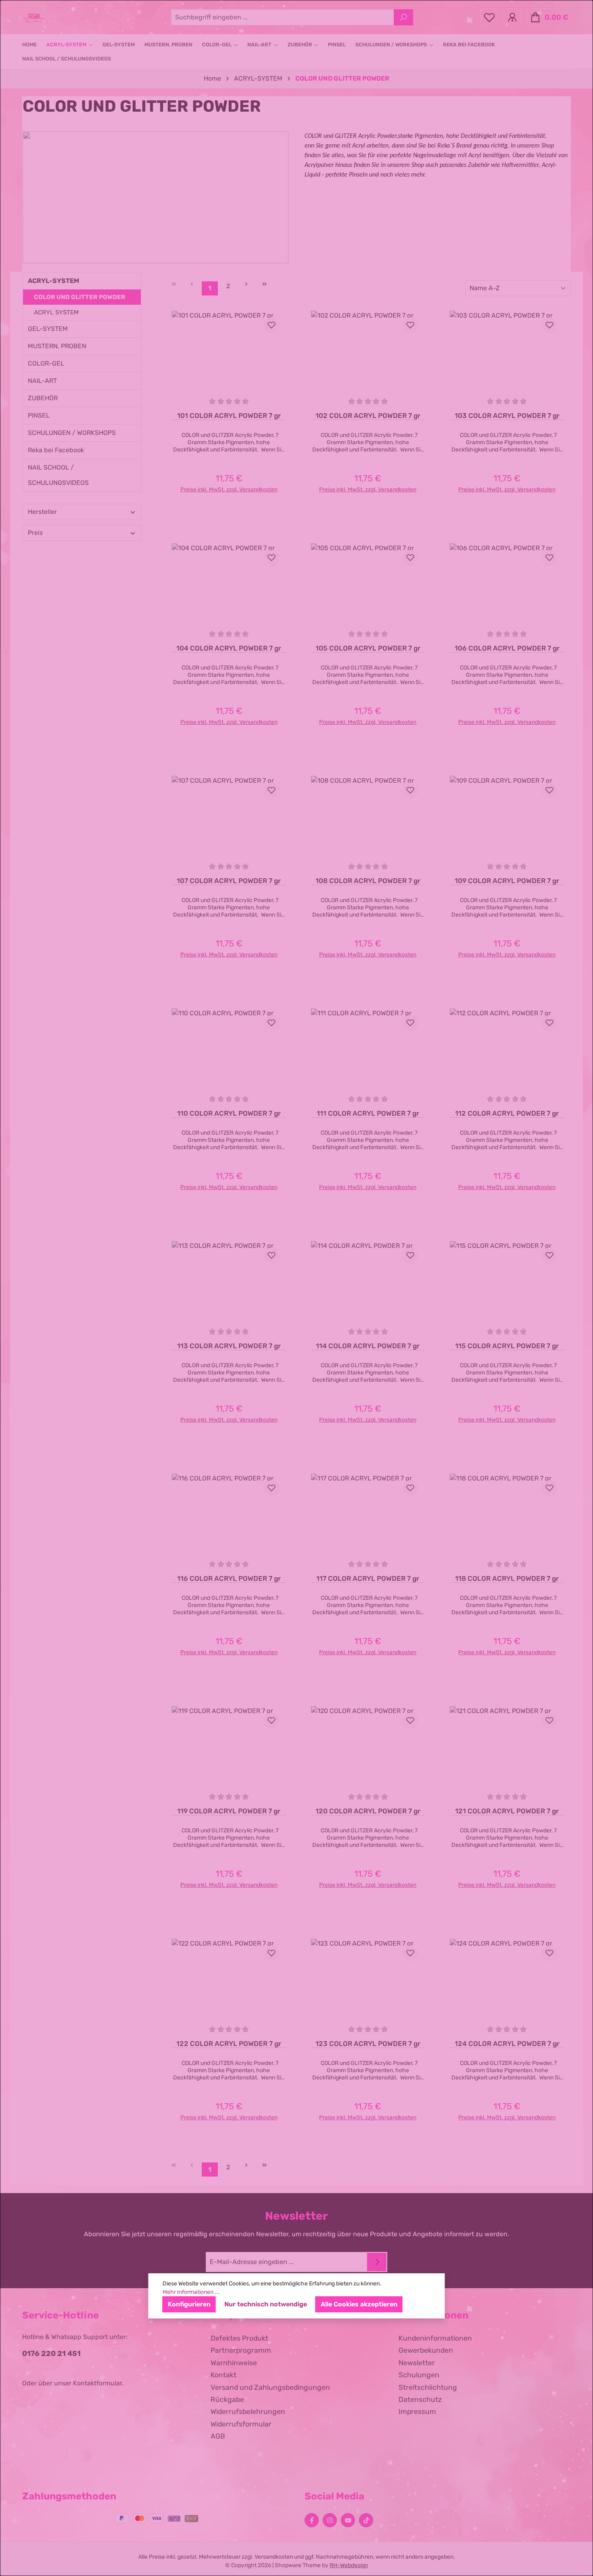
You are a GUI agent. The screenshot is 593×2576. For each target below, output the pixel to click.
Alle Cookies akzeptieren (359, 2304)
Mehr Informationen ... (191, 2292)
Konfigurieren (189, 2304)
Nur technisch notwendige (266, 2304)
